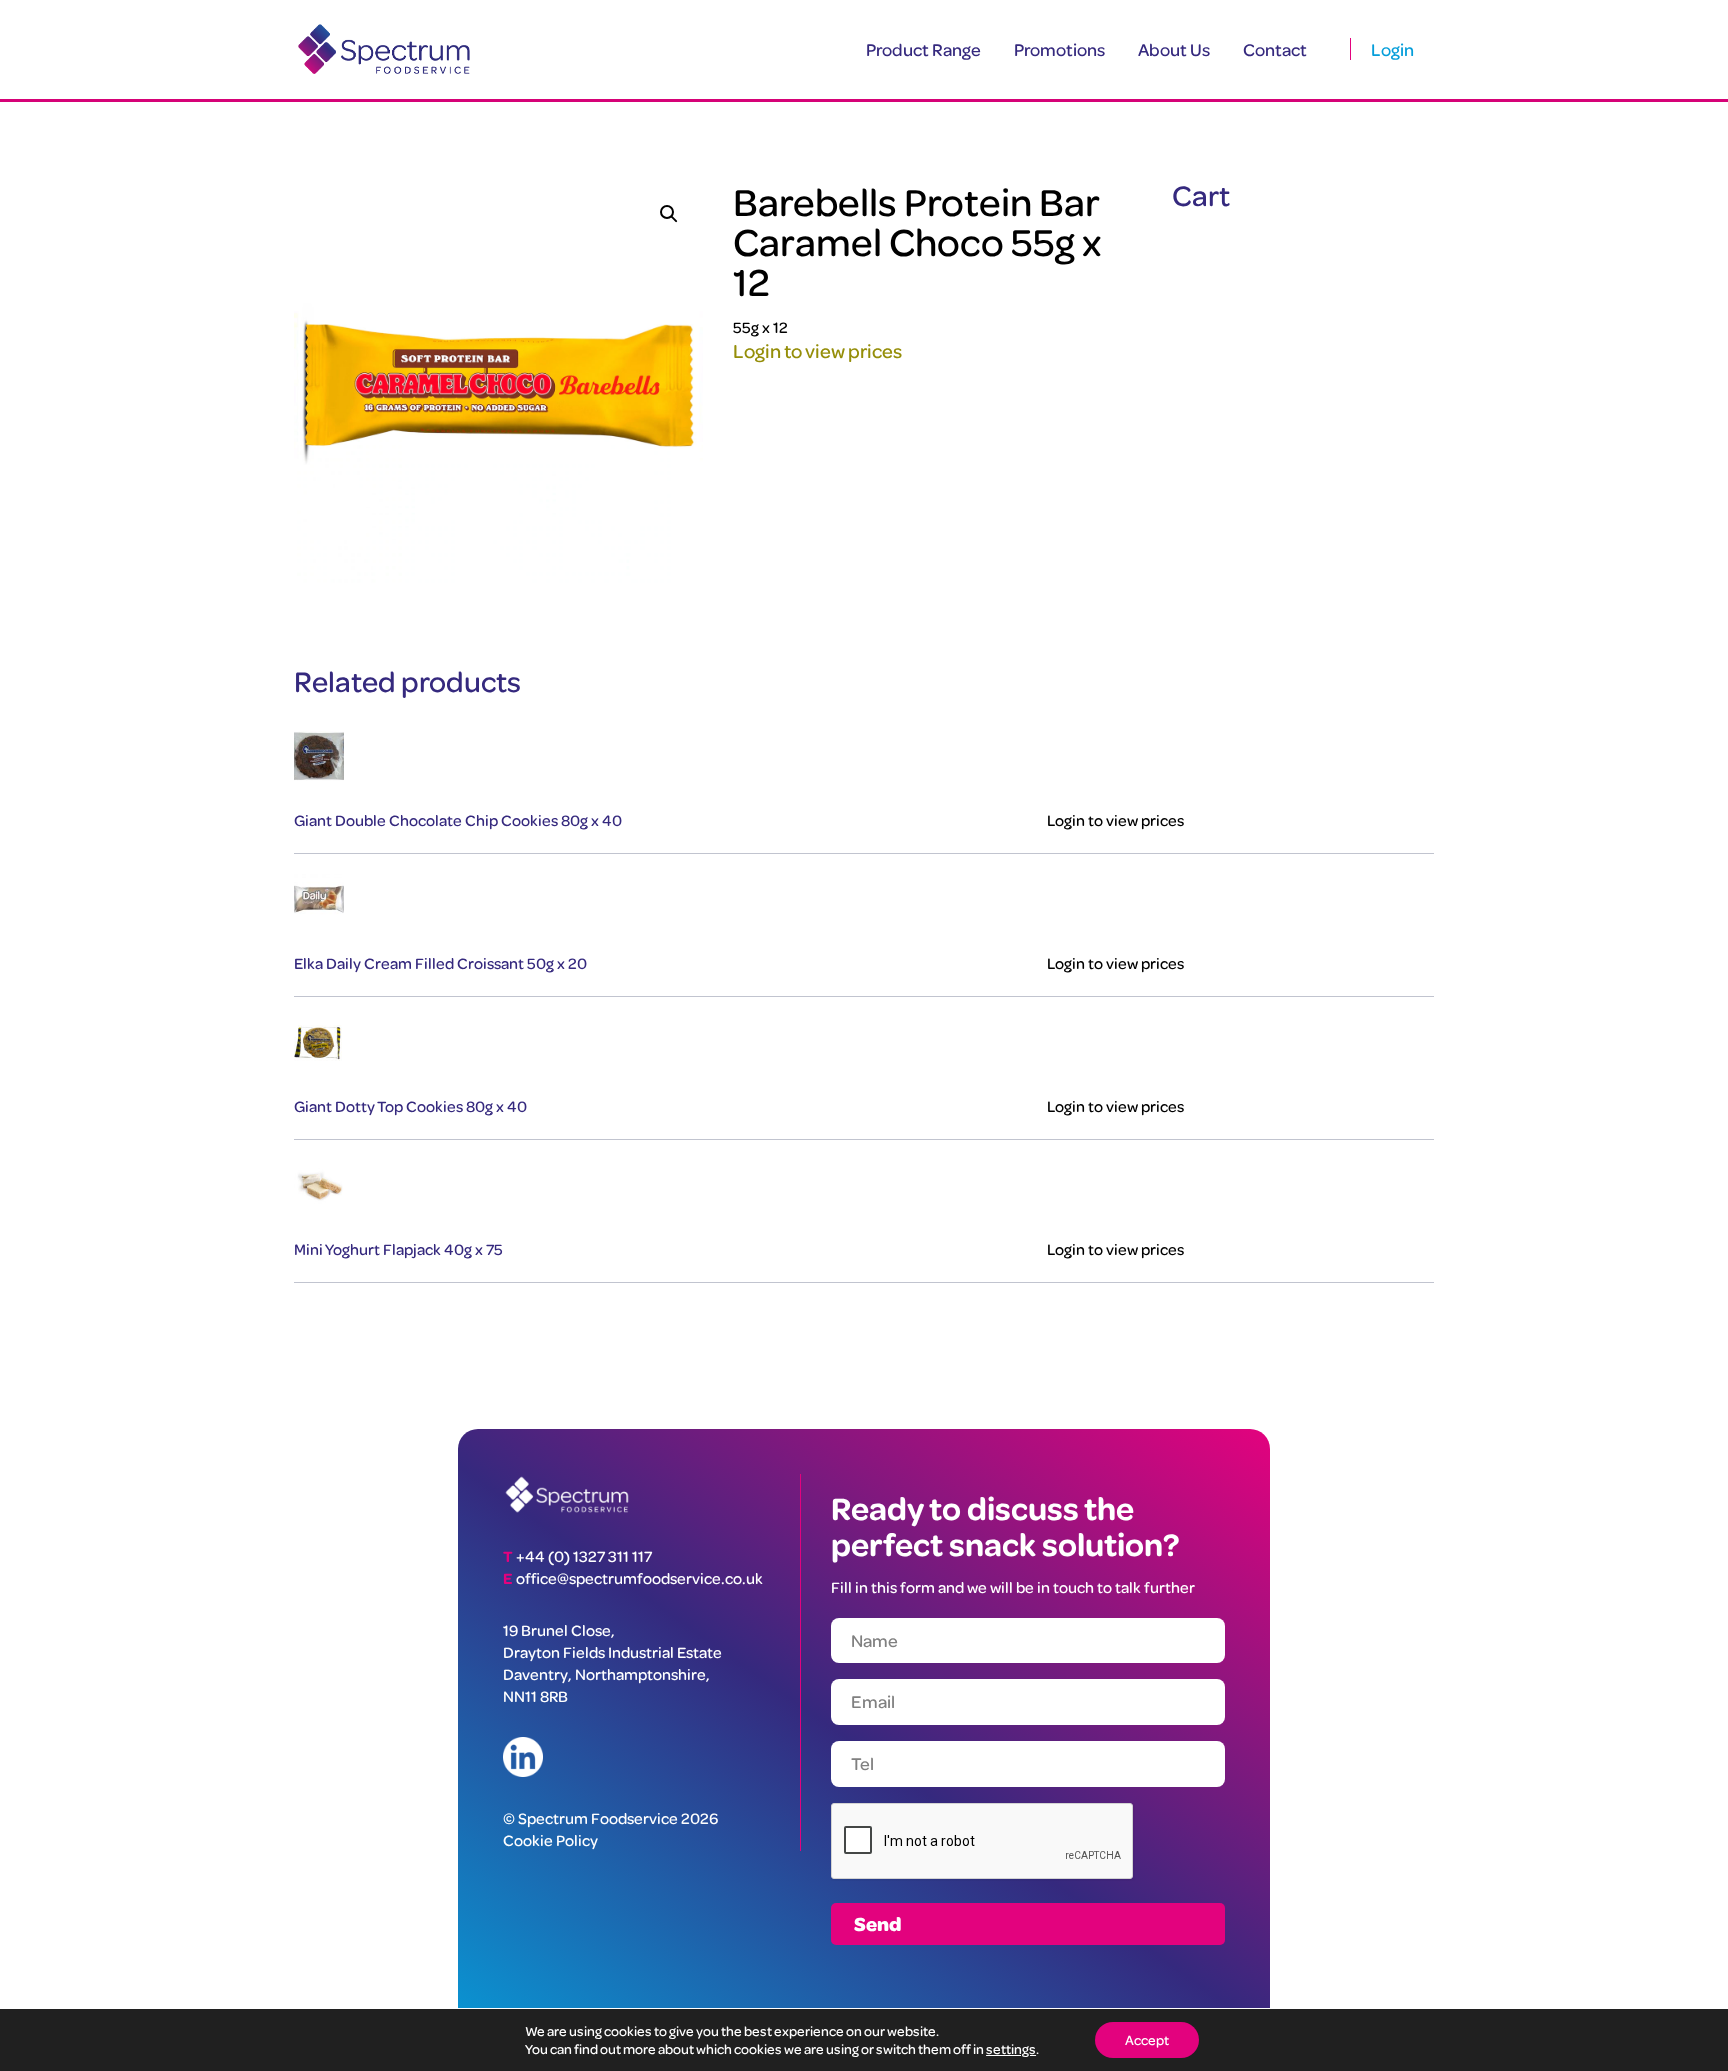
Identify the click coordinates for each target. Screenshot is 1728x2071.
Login (1392, 49)
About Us (1174, 49)
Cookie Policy (550, 1840)
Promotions (1059, 49)
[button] (669, 214)
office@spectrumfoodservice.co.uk (639, 1578)
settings (1011, 2048)
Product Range (923, 49)
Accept (1147, 2039)
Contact (1275, 49)
